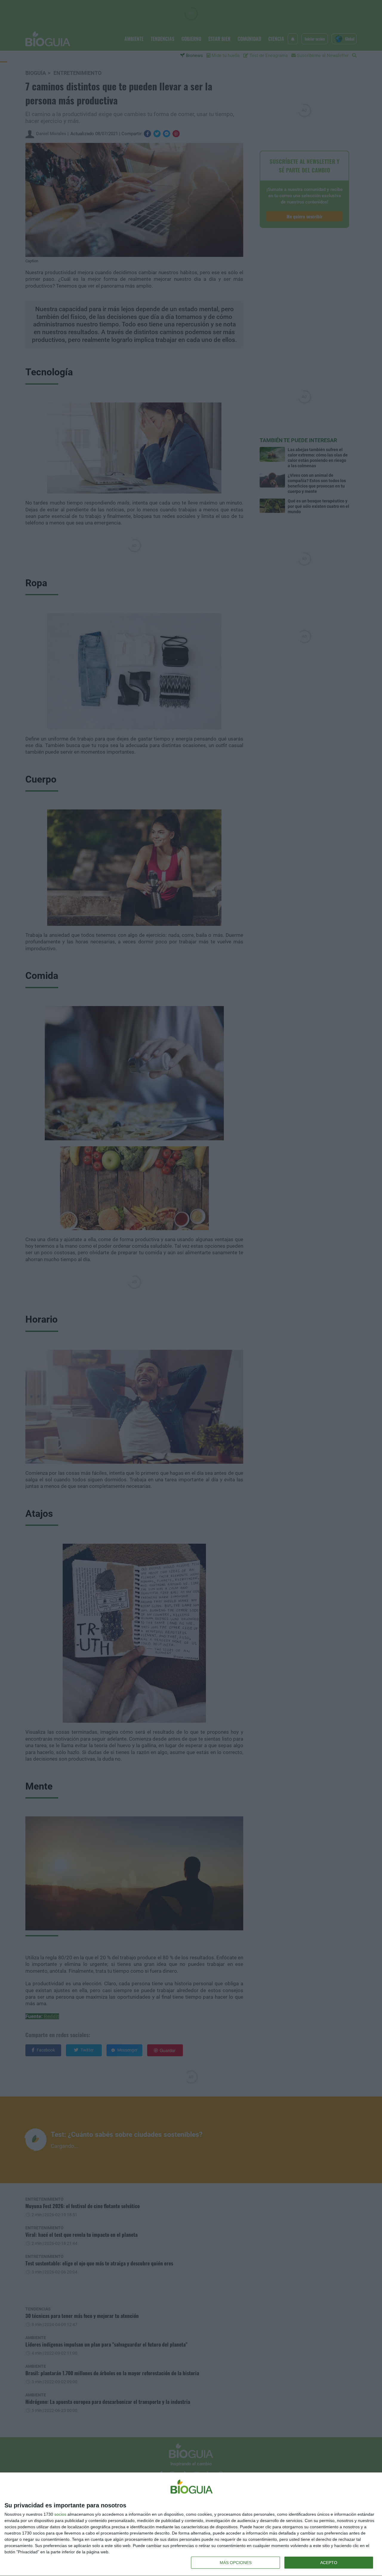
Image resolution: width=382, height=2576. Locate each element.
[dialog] (191, 2524)
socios (60, 2514)
